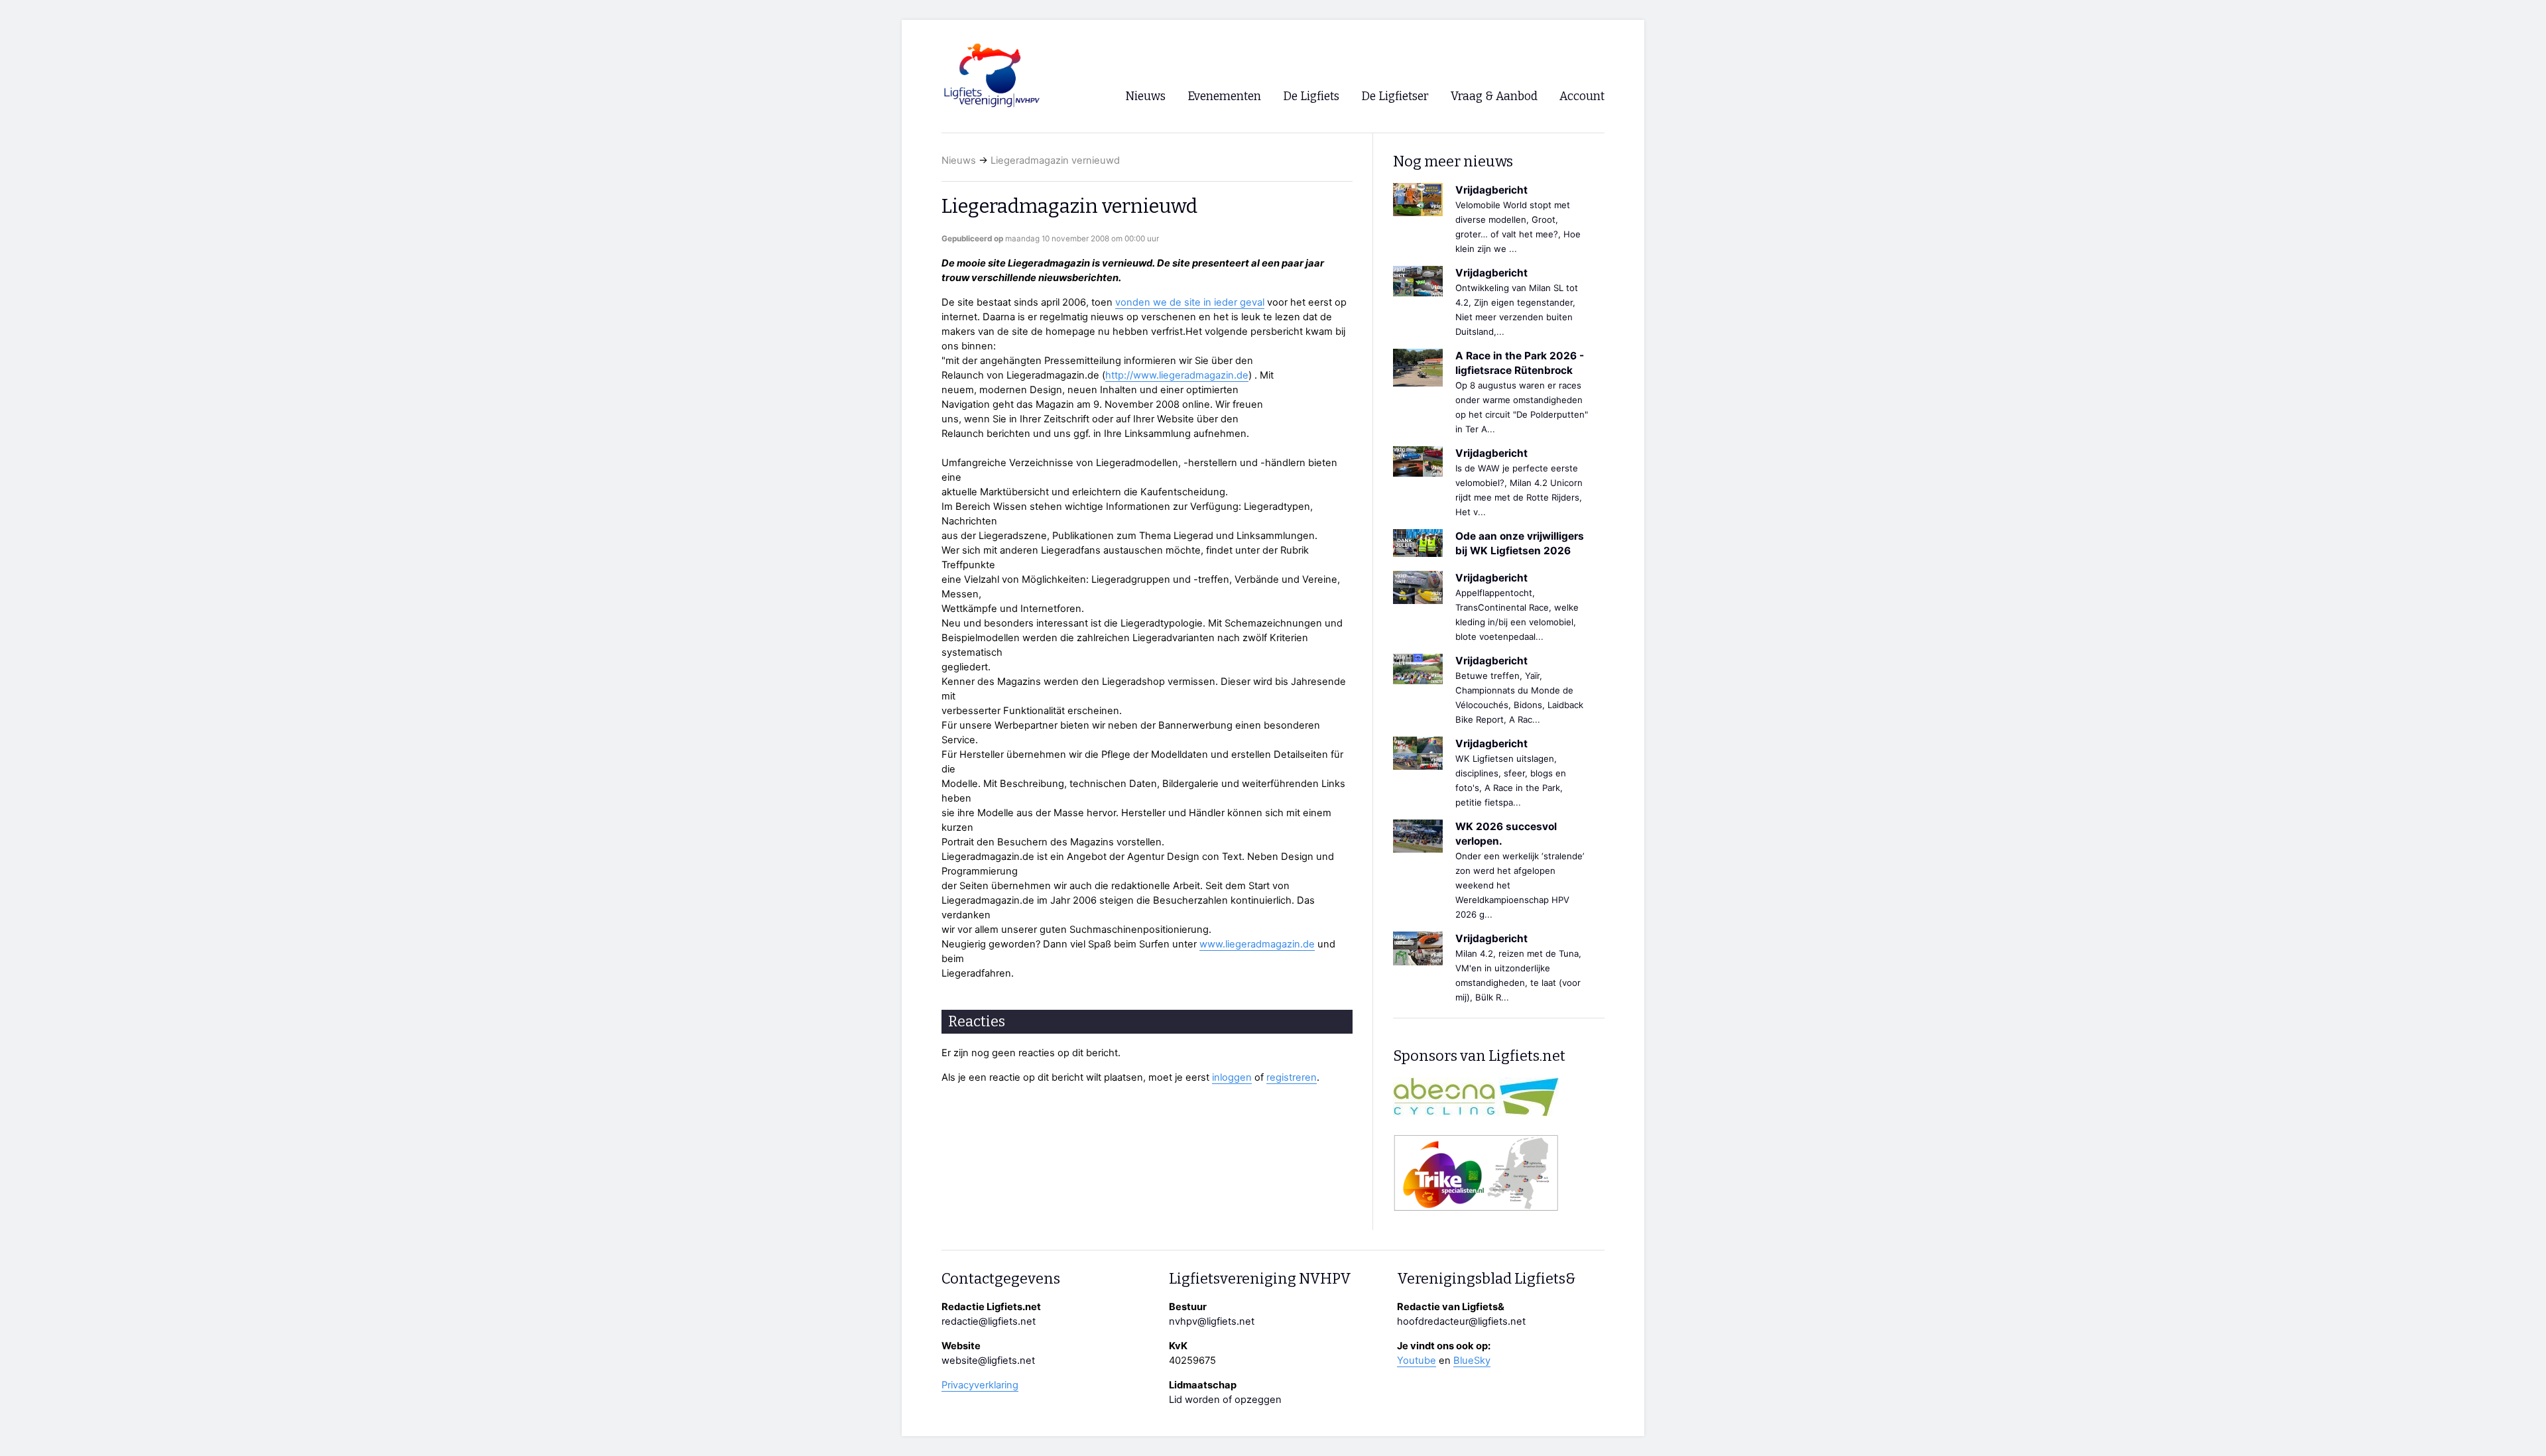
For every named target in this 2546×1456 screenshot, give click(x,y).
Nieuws (959, 160)
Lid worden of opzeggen (1225, 1400)
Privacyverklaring (980, 1385)
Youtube (1417, 1361)
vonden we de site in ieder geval (1190, 302)
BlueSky (1472, 1361)
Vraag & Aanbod (1494, 96)
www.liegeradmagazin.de (1257, 944)
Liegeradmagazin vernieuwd (1055, 160)
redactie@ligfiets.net (989, 1321)
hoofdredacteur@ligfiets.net (1461, 1321)
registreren (1292, 1077)
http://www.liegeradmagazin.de (1177, 375)
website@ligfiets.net (988, 1361)
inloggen (1232, 1077)
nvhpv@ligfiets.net (1212, 1321)
